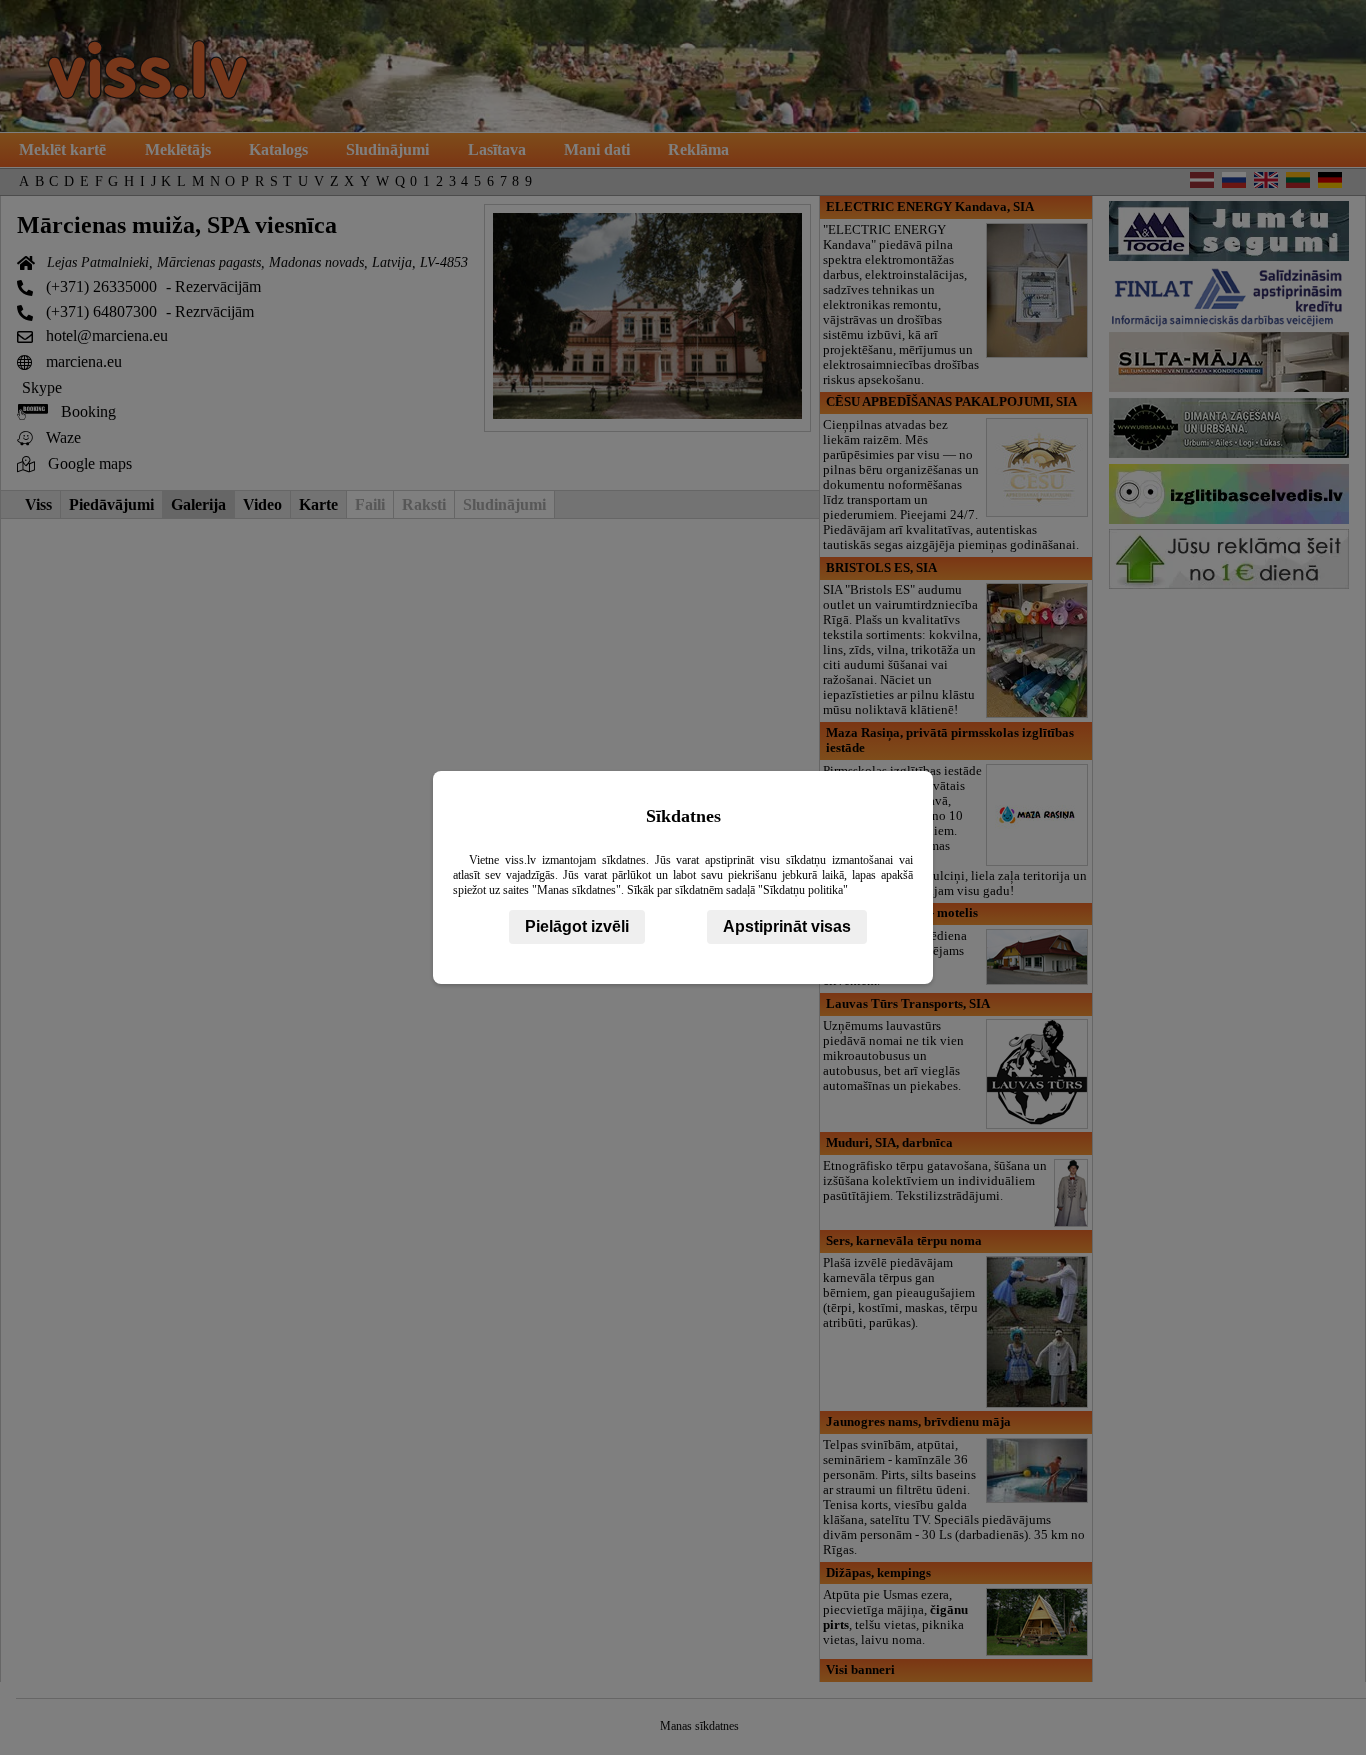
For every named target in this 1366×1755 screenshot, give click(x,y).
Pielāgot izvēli (577, 926)
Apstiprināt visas (787, 926)
